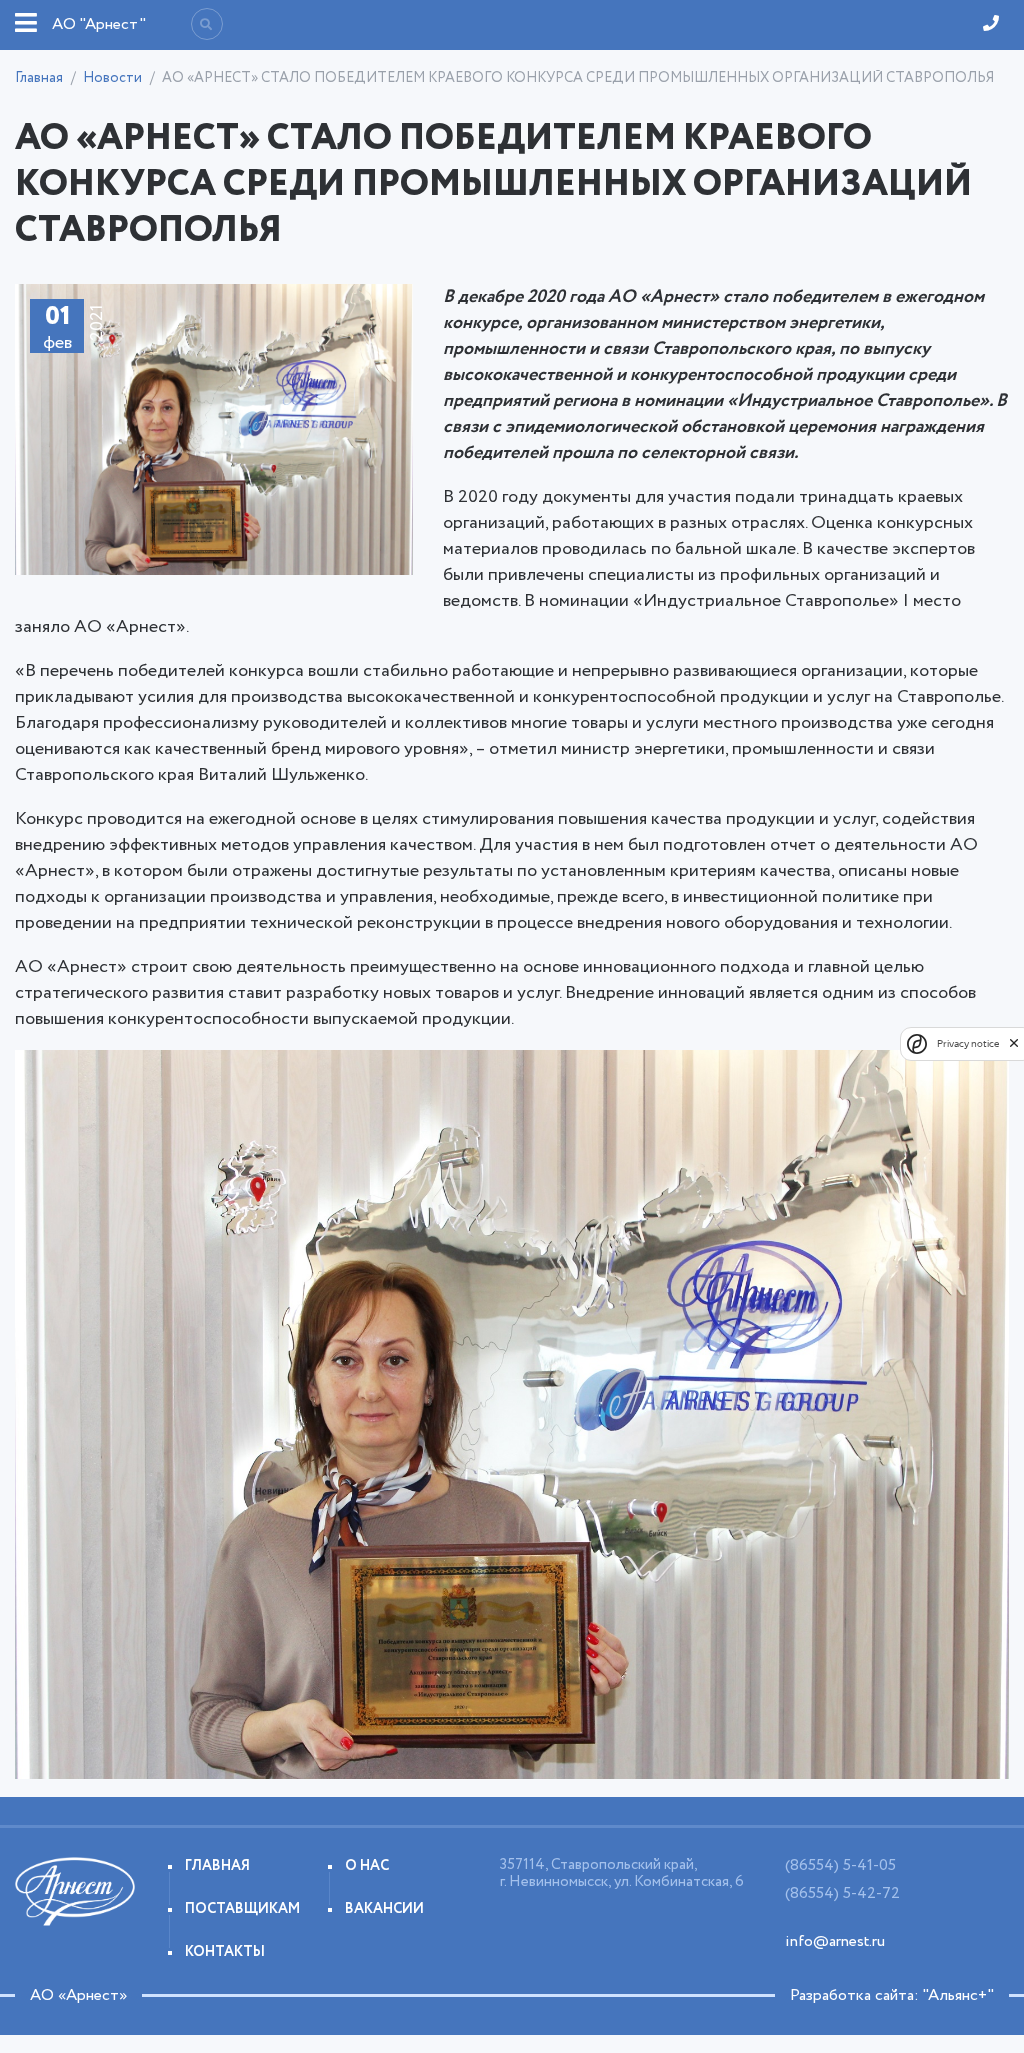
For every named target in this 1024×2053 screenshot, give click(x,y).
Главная (39, 78)
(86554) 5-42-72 (842, 1893)
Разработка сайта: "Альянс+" (892, 1995)
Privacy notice (968, 1043)
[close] (1014, 1043)
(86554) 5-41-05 (840, 1865)
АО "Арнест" (99, 24)
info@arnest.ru (835, 1941)
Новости (112, 78)
